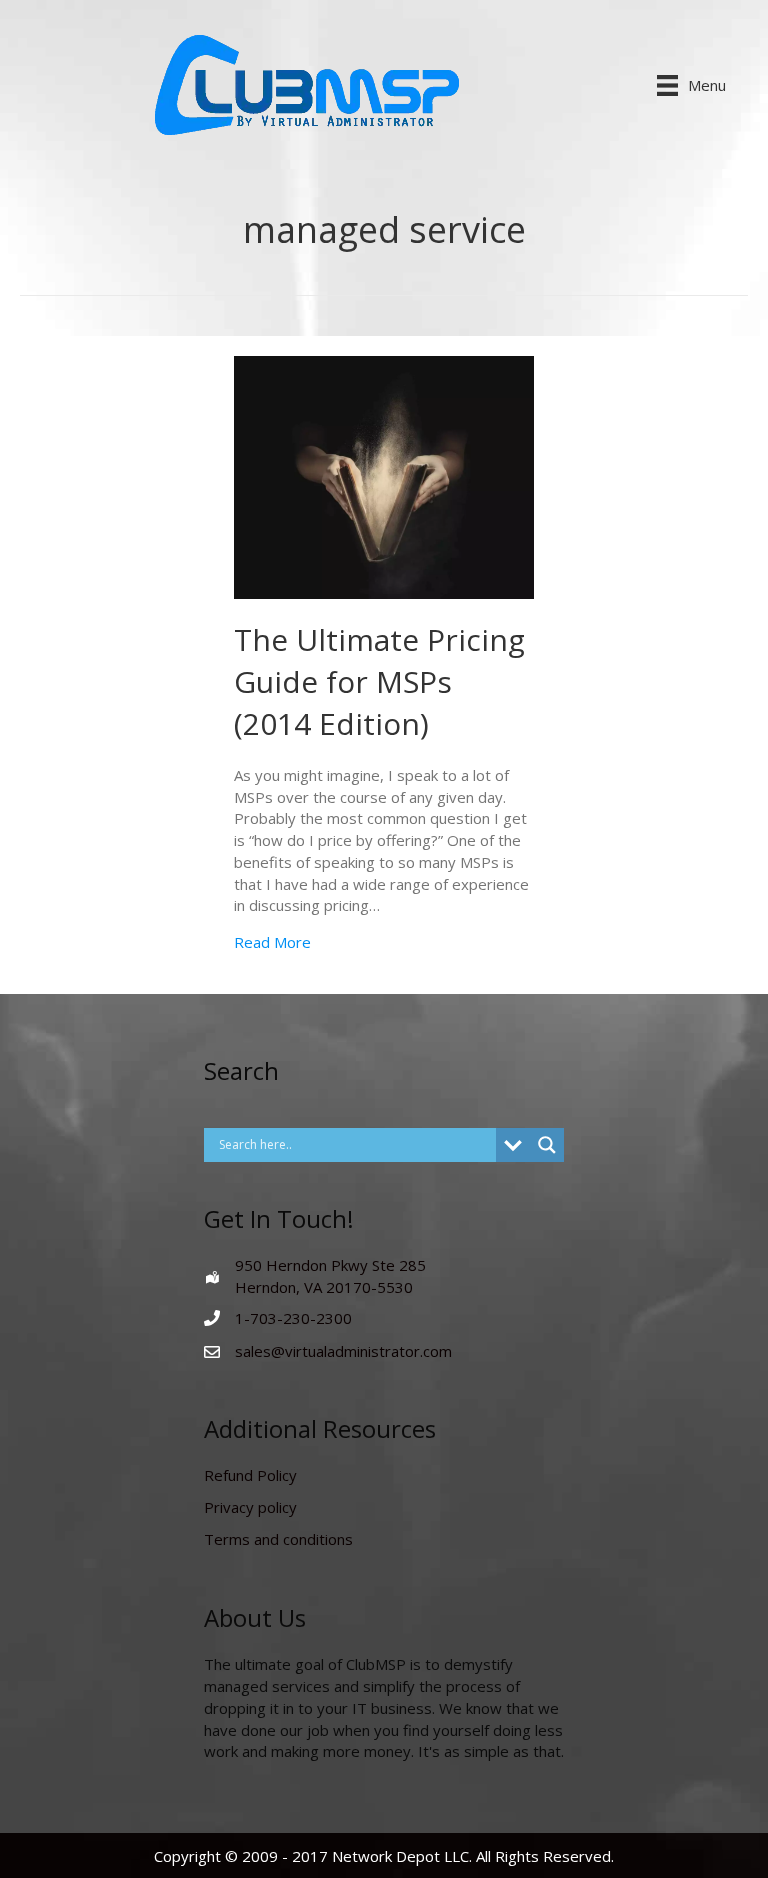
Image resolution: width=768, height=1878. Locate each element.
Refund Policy (250, 1475)
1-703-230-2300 (293, 1318)
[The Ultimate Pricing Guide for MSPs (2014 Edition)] (384, 476)
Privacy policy (250, 1507)
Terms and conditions (278, 1539)
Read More (272, 942)
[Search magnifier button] (547, 1145)
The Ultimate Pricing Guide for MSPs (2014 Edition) (379, 681)
